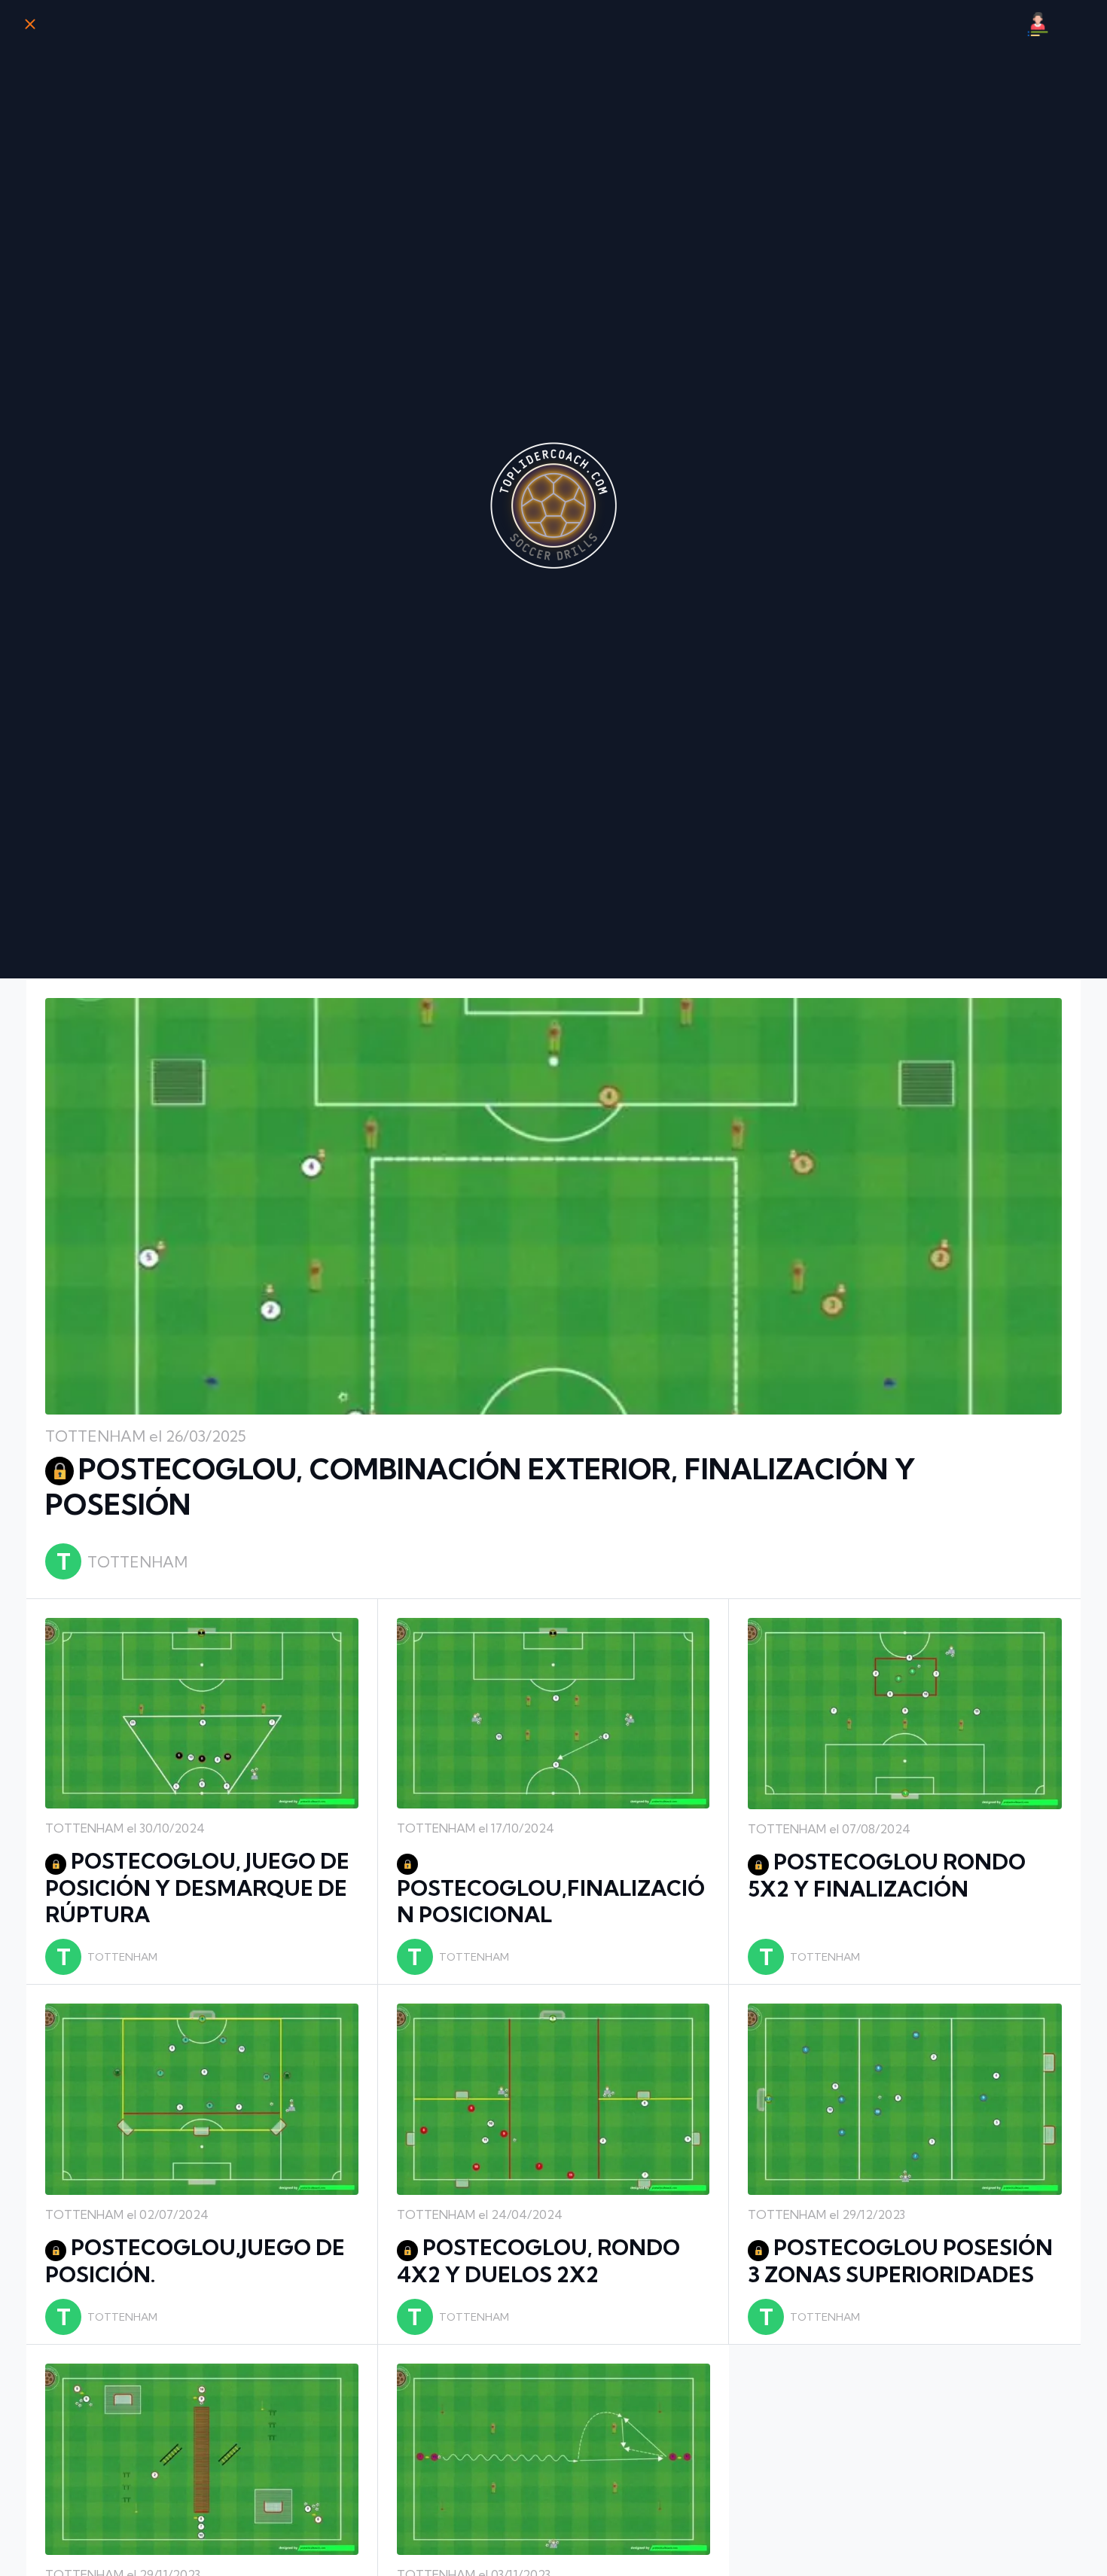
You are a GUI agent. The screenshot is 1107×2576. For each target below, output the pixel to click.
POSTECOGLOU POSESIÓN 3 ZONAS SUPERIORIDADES (900, 2261)
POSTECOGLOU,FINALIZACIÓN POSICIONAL (551, 1901)
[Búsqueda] (1077, 24)
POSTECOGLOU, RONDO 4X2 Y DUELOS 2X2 (538, 2261)
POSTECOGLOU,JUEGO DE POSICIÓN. (195, 2261)
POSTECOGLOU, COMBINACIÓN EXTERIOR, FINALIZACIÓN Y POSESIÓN (480, 1487)
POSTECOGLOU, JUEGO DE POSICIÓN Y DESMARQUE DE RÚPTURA (197, 1888)
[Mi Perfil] (1038, 24)
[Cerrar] (30, 24)
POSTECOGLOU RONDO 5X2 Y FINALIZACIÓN (887, 1875)
